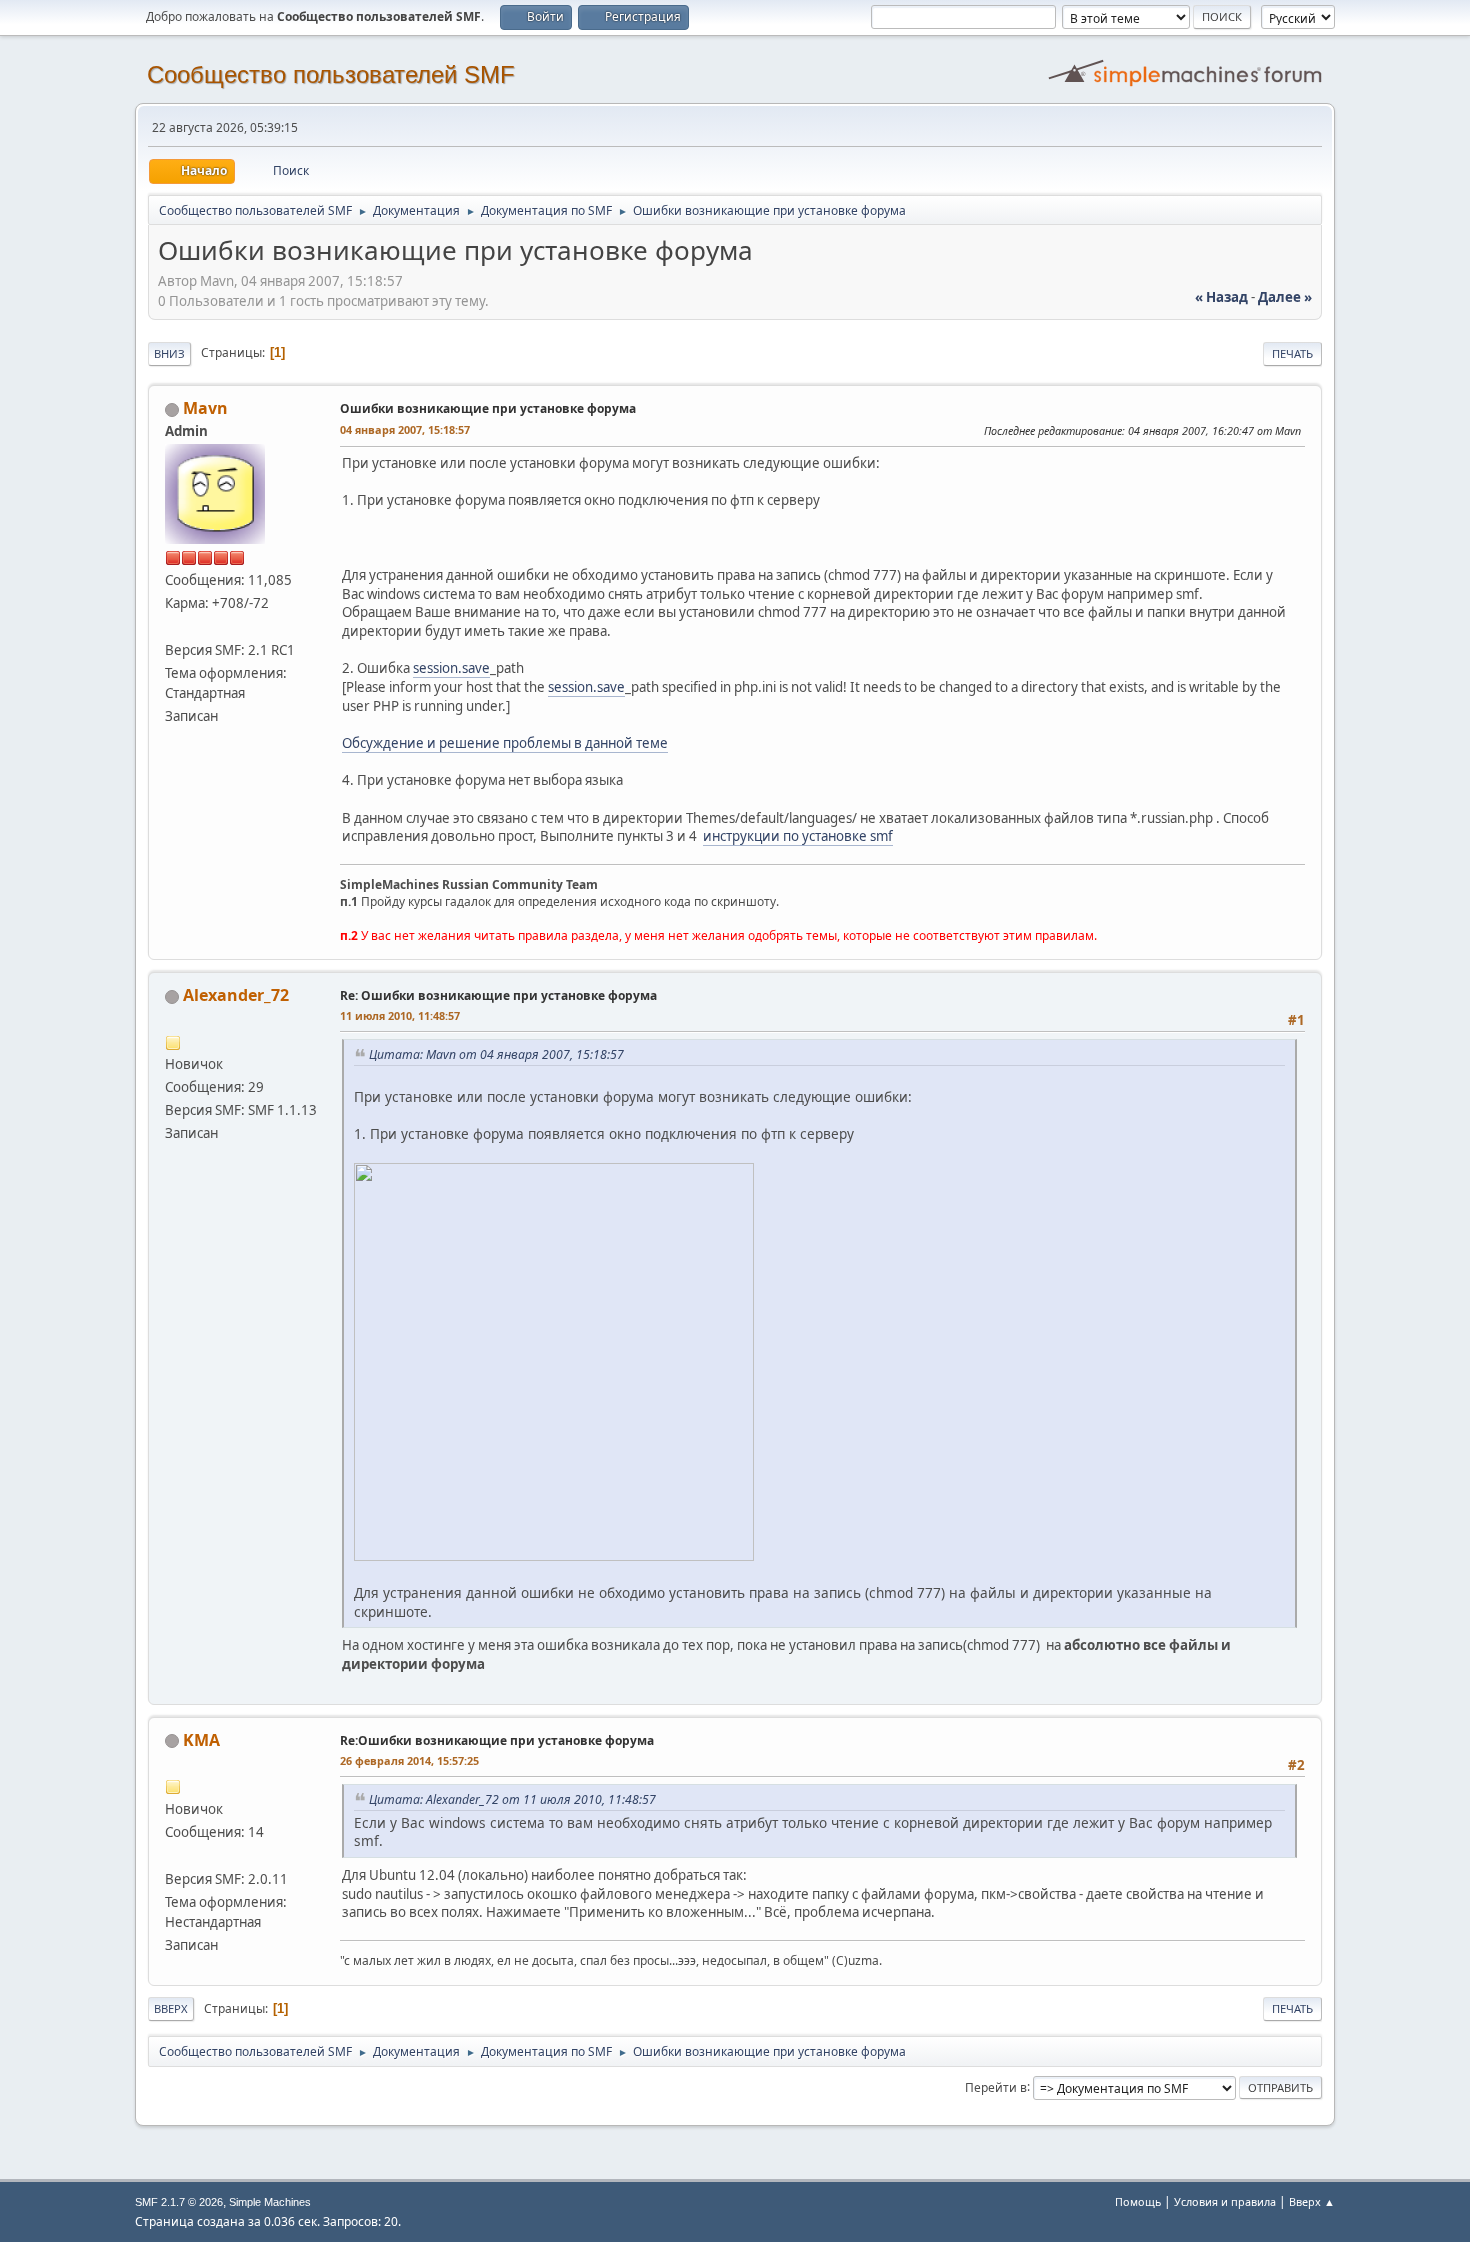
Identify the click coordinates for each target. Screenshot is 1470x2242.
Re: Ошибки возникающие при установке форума (498, 995)
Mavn (205, 408)
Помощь (1138, 2201)
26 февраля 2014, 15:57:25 (409, 1760)
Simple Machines (270, 2202)
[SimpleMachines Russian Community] (173, 626)
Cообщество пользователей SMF (331, 74)
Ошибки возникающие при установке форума (488, 408)
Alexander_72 (236, 995)
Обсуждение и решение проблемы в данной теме (505, 743)
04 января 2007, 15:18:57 (405, 429)
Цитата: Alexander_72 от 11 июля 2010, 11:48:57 (512, 1799)
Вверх (171, 2008)
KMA (201, 1740)
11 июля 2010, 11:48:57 (400, 1015)
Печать (1292, 353)
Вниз (169, 353)
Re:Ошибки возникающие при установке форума (497, 1740)
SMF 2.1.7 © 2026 (179, 2202)
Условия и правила (1225, 2201)
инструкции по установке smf (798, 836)
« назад (1221, 297)
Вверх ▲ (1312, 2201)
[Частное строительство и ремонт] (173, 1855)
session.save (451, 668)
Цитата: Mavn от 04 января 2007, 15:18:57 (496, 1054)
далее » (1285, 297)
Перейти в (996, 2086)
